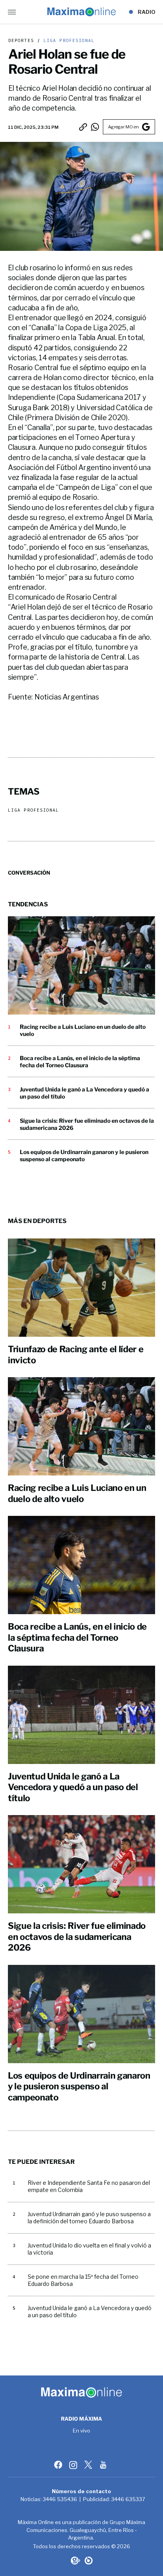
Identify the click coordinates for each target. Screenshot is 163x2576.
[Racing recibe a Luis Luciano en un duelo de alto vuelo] (81, 965)
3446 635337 (128, 2499)
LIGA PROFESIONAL (68, 41)
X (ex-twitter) (89, 2465)
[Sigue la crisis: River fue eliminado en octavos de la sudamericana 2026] (81, 1864)
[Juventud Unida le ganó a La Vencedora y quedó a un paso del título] (81, 1715)
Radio (147, 12)
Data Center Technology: (89, 2561)
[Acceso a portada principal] (81, 12)
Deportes (21, 41)
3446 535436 (60, 2499)
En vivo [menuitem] (82, 2431)
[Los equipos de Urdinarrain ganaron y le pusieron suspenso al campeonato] (81, 2014)
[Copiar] (83, 127)
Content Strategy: (75, 2561)
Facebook (59, 2465)
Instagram (74, 2465)
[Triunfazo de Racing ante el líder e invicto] (81, 1288)
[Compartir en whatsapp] (95, 127)
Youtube (104, 2465)
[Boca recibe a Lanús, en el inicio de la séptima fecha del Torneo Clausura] (81, 1565)
